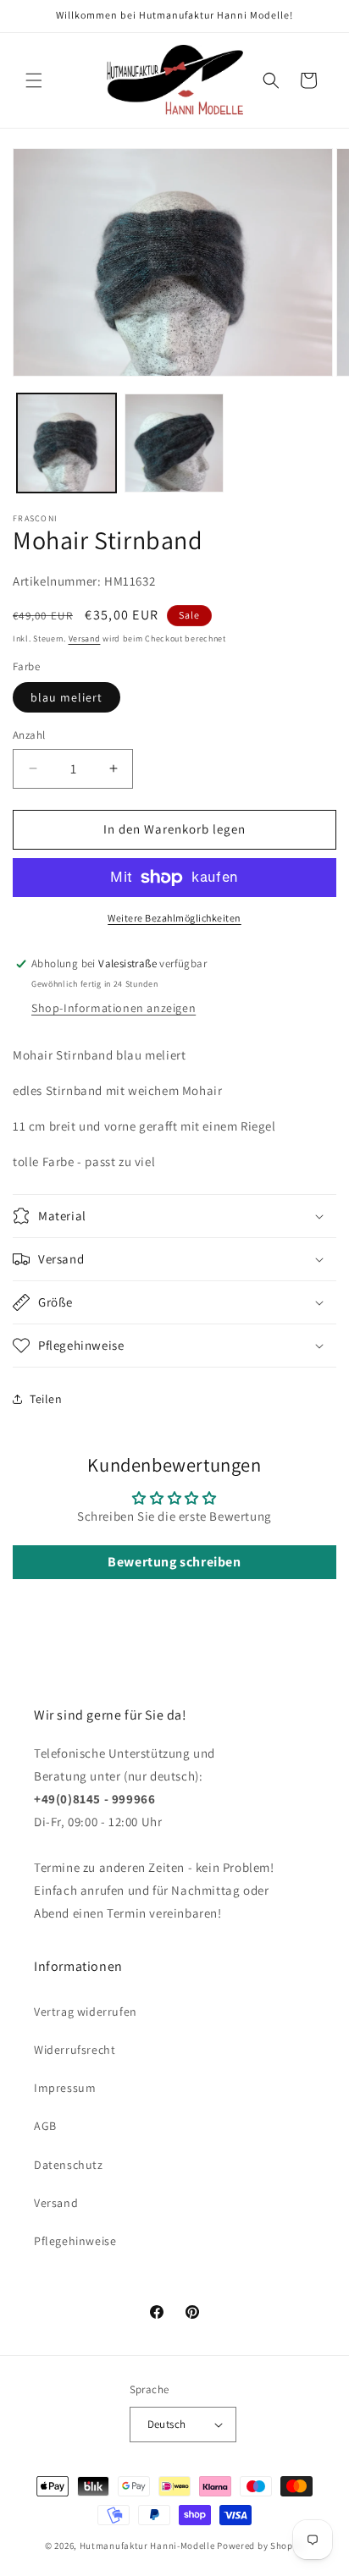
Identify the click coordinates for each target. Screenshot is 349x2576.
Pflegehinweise (75, 2241)
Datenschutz (69, 2165)
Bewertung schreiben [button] (174, 1562)
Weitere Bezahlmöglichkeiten (174, 918)
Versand (85, 638)
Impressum (65, 2088)
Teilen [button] (46, 1399)
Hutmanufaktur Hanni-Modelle (147, 2546)
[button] (34, 80)
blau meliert (66, 697)
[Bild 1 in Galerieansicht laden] (66, 443)
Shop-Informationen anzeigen (114, 1008)
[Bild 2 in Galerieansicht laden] (174, 443)
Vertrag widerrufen (86, 2012)
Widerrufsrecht (75, 2050)
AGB (45, 2126)
